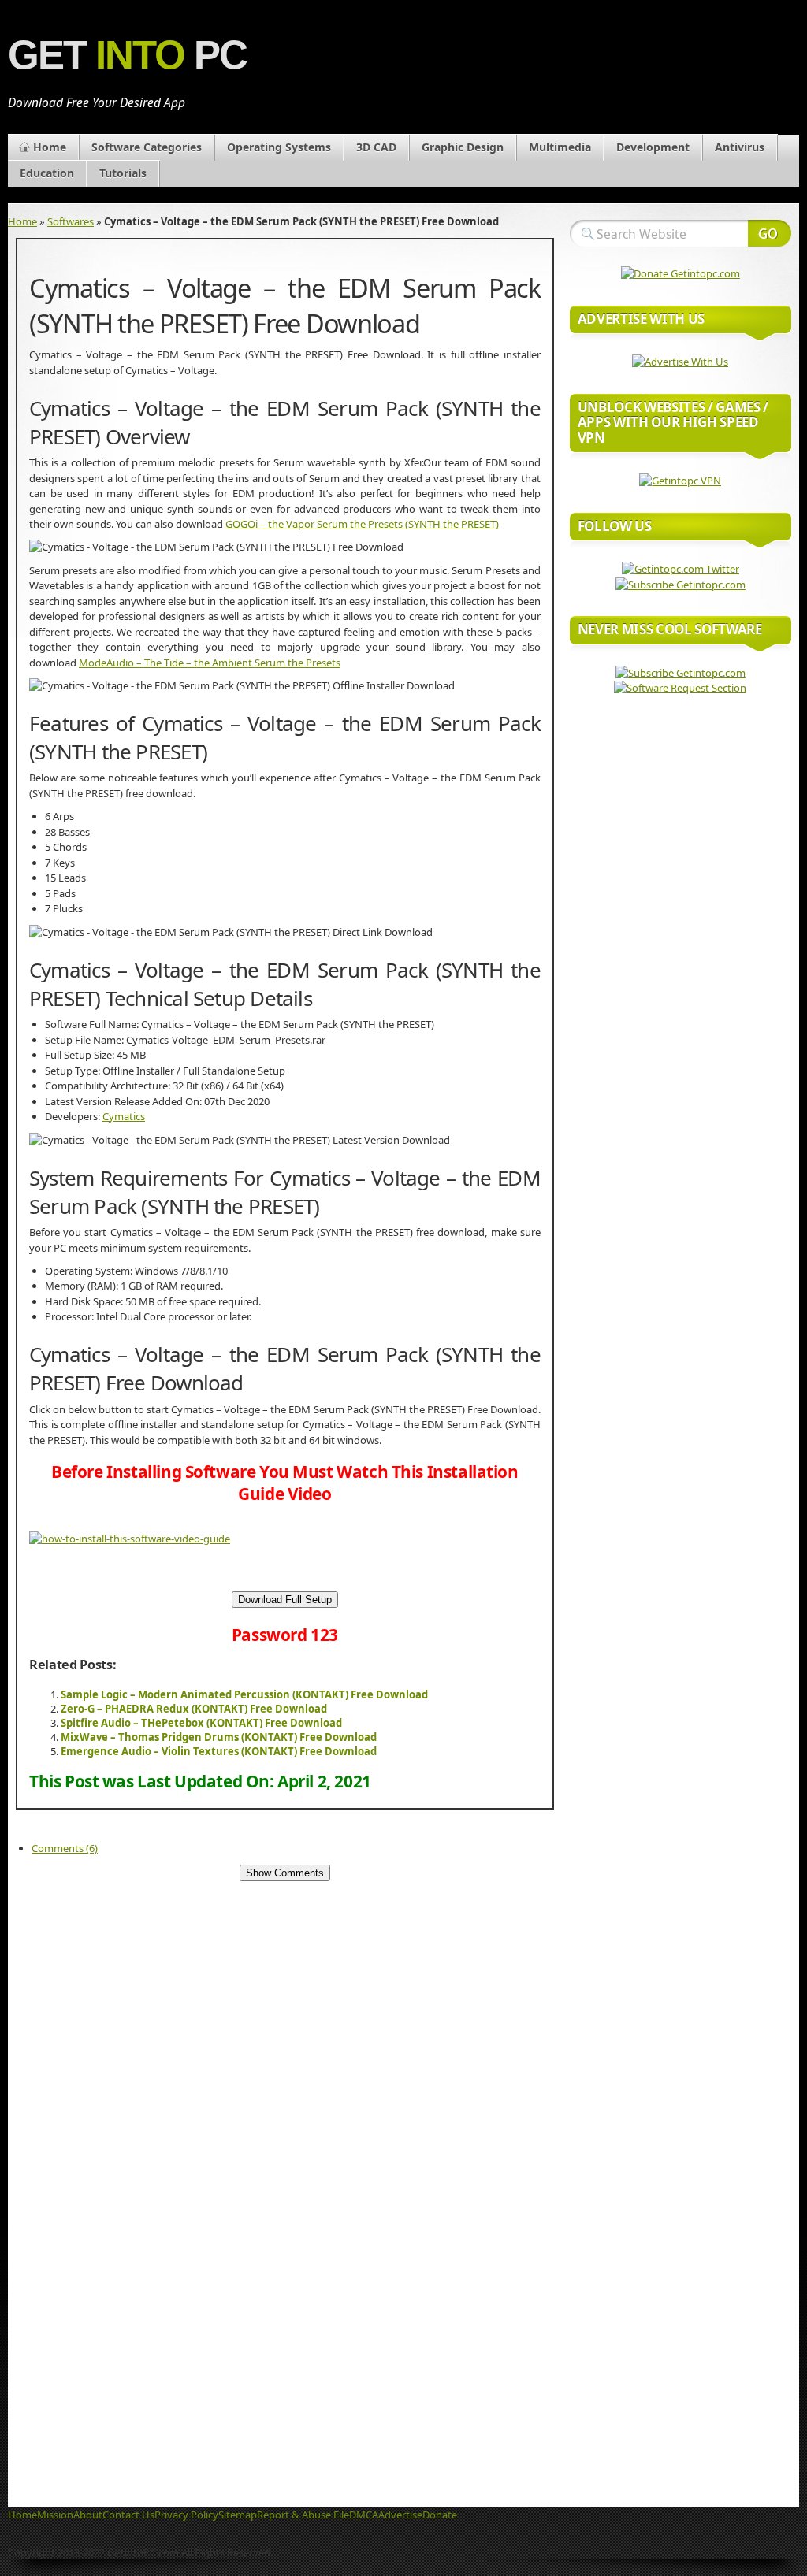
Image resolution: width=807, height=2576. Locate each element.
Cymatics (124, 1116)
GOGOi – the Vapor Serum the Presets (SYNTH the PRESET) (362, 524)
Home (50, 147)
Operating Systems (279, 147)
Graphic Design (463, 147)
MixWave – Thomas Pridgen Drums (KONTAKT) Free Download (219, 1737)
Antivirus (740, 147)
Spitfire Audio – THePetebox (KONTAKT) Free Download (201, 1723)
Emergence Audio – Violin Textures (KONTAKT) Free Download (219, 1751)
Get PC (127, 55)
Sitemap (238, 2515)
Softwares (71, 221)
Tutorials (123, 173)
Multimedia (560, 147)
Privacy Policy (186, 2515)
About (88, 2515)
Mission (55, 2515)
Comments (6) (65, 1848)
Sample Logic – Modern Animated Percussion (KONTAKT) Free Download (244, 1694)
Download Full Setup (285, 1600)
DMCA (364, 2515)
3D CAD (376, 147)
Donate (440, 2515)
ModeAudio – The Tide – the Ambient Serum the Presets (210, 663)
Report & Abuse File (303, 2515)
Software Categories (147, 147)
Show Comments (285, 1873)
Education (47, 173)
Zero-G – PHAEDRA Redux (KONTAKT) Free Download (194, 1709)
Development (653, 147)
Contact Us (128, 2515)
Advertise (400, 2515)
